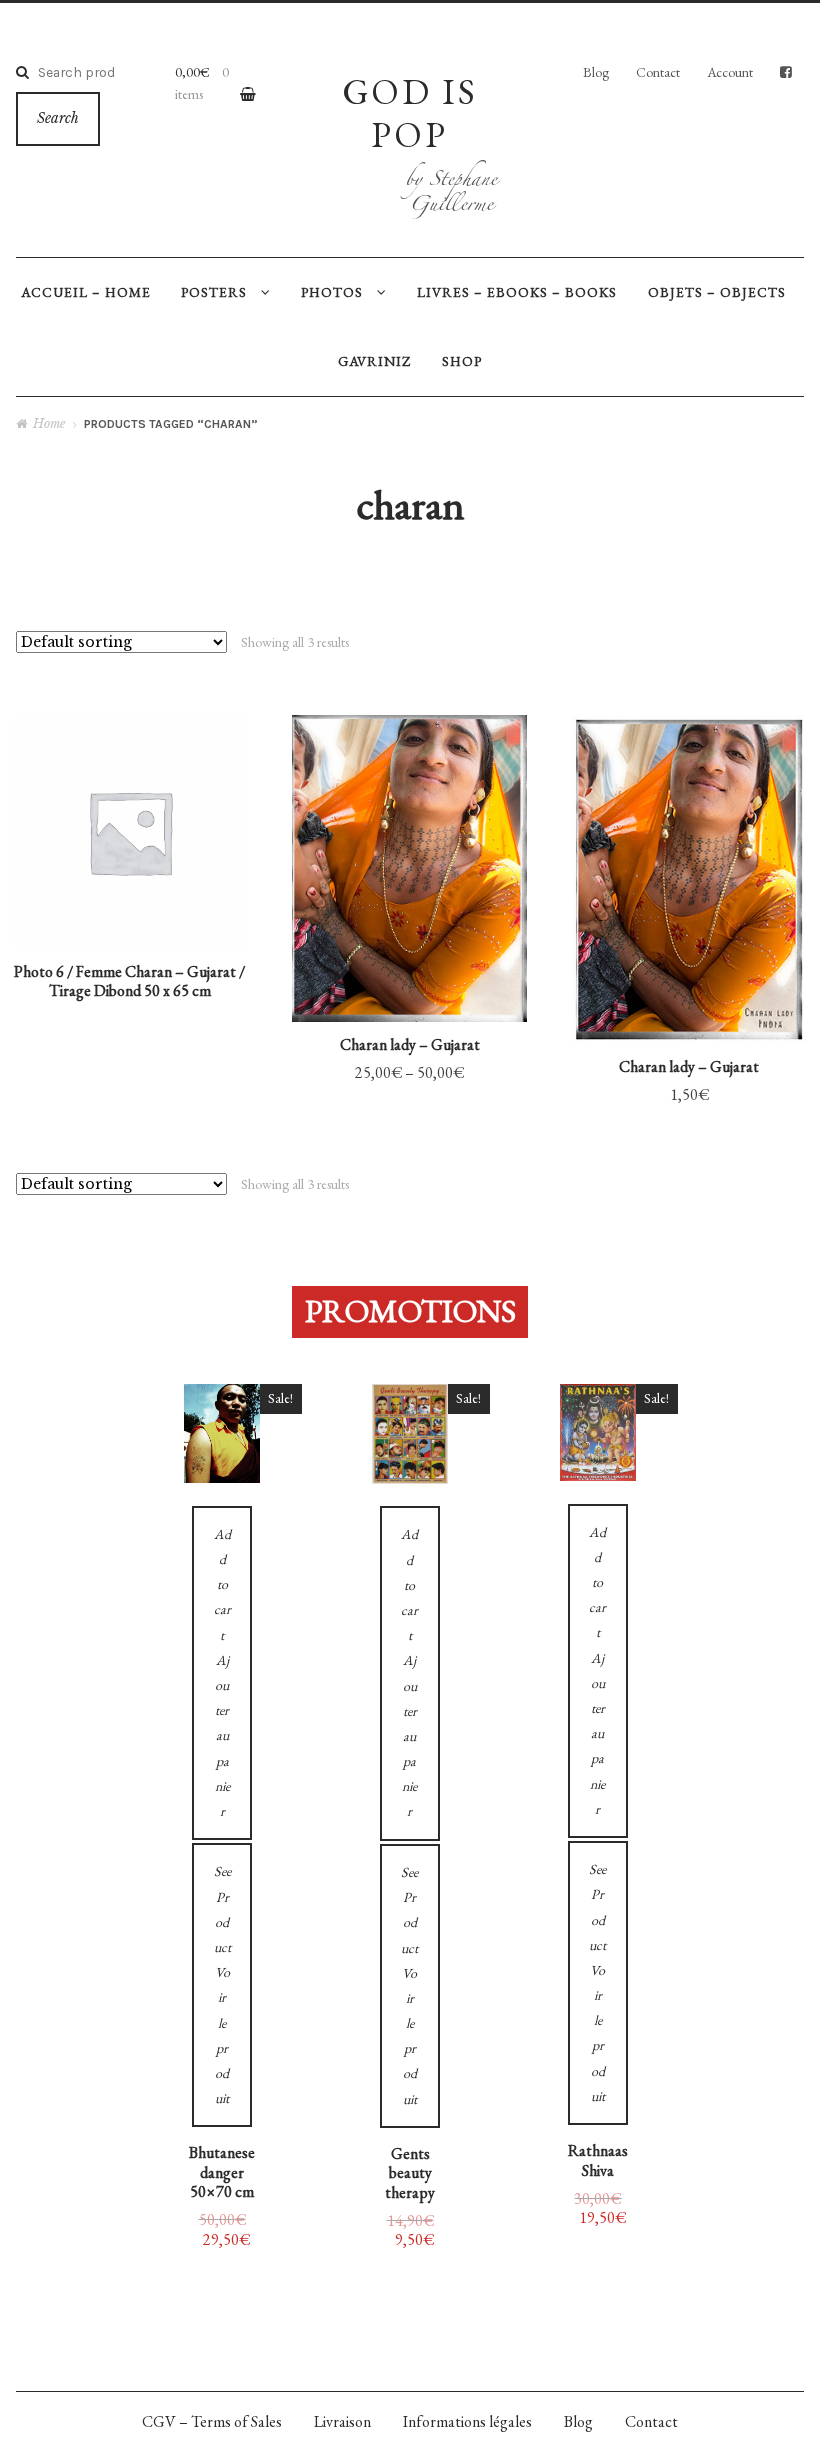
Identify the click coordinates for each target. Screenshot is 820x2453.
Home (49, 423)
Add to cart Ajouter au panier (409, 944)
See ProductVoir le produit (409, 817)
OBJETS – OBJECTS (717, 292)
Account (730, 72)
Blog (596, 72)
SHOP (462, 361)
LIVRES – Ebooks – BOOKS (517, 292)
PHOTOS (332, 292)
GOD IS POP (409, 112)
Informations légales (467, 2421)
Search (58, 118)
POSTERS (214, 292)
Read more (129, 895)
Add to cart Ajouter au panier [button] (689, 957)
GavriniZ (374, 361)
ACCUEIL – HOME (86, 292)
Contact (658, 72)
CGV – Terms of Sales (212, 2421)
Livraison (342, 2421)
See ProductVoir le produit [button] (689, 824)
